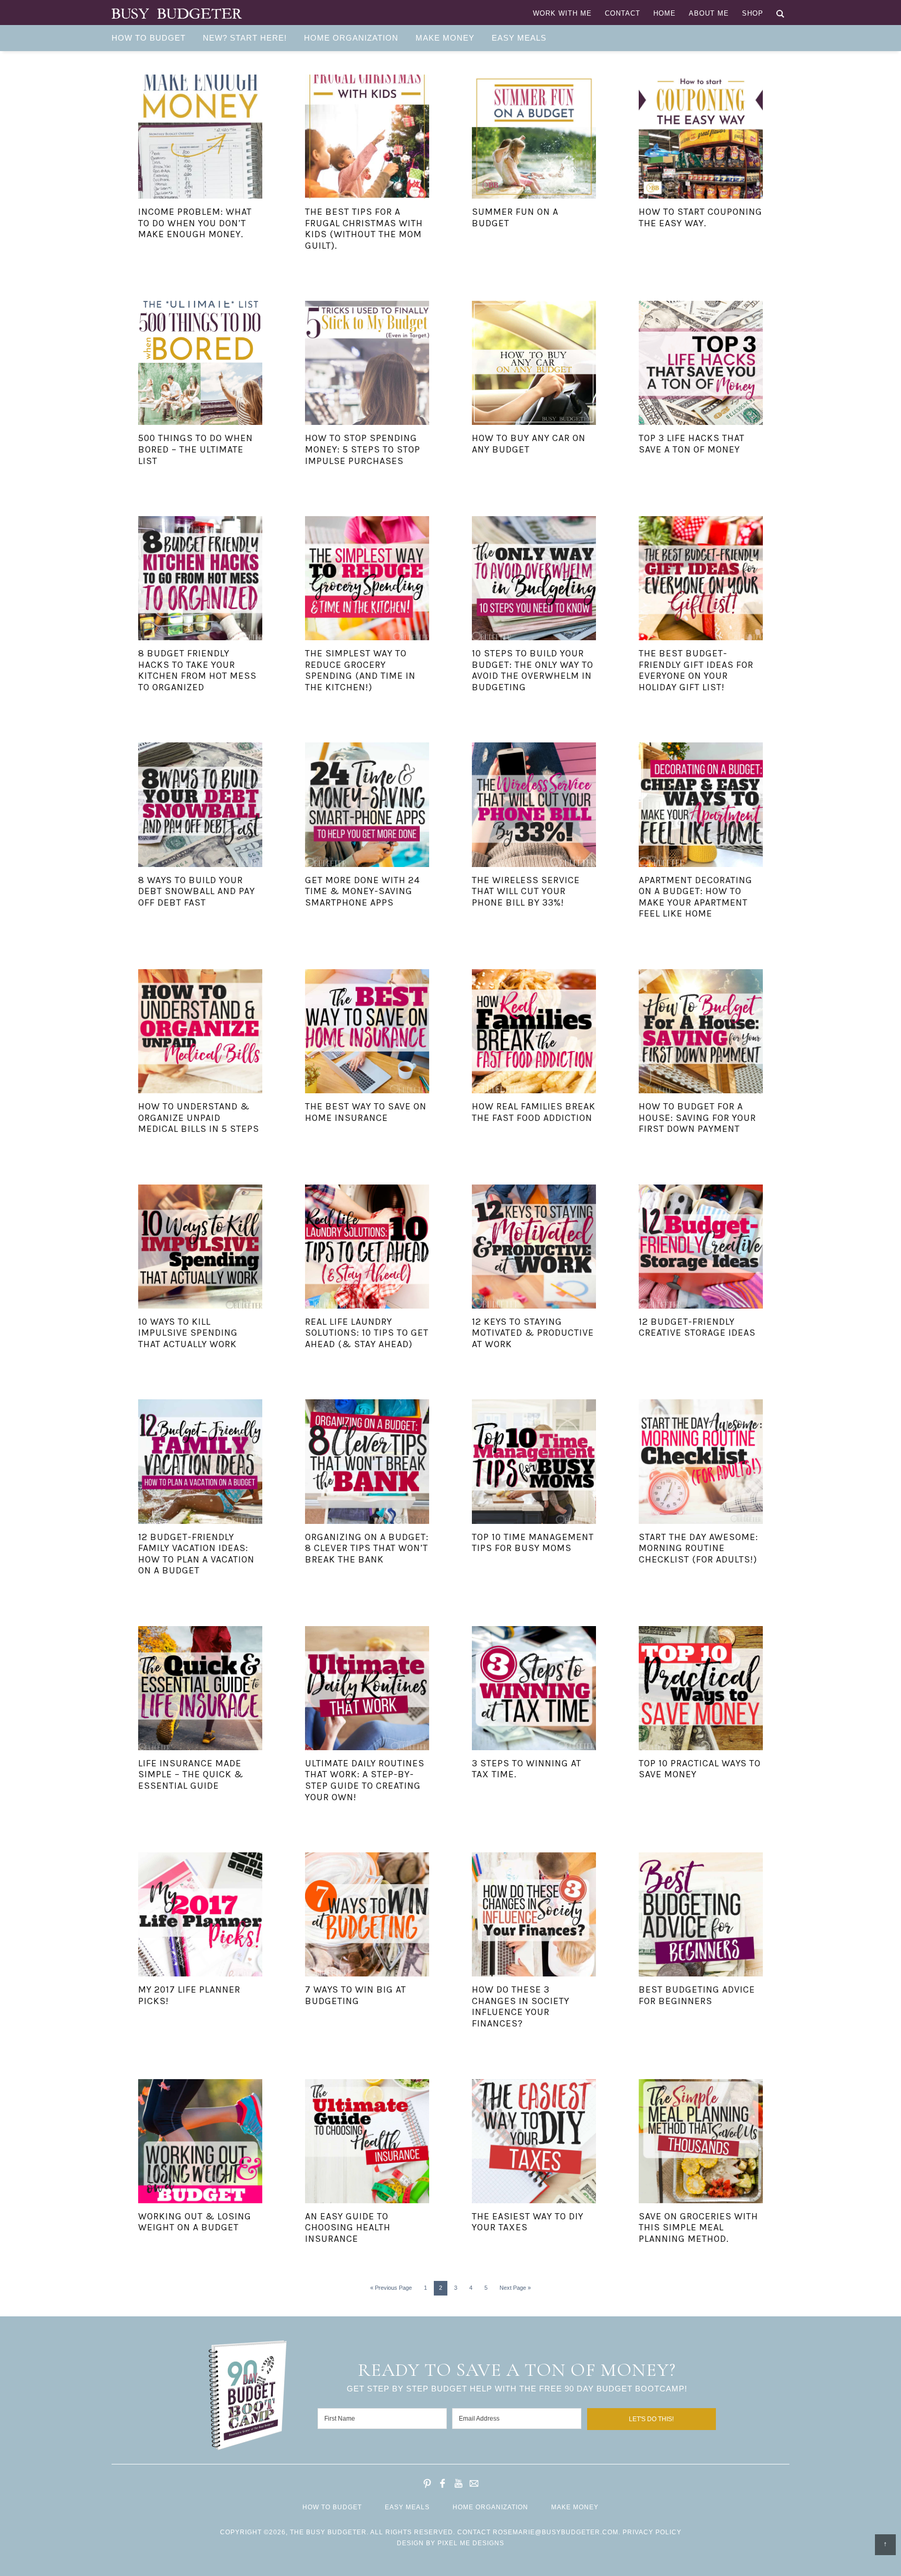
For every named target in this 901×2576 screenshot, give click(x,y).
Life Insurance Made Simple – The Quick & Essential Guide (191, 1774)
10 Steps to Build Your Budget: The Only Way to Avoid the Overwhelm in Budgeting (533, 670)
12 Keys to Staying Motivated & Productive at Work (533, 1333)
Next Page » (515, 2288)
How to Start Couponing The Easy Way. (701, 217)
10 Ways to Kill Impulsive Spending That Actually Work (188, 1333)
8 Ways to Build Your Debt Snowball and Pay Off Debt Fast (197, 891)
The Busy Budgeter (177, 14)
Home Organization (490, 2507)
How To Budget (332, 2507)
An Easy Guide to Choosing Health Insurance (348, 2227)
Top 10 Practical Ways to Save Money (700, 1769)
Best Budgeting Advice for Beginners (697, 1995)
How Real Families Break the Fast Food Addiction (534, 1112)
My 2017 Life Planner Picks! (189, 1995)
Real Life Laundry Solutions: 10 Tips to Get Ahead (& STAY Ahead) (367, 1333)
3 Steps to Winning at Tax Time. (527, 1769)
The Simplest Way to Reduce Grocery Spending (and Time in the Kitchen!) (360, 670)
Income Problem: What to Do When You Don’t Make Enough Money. (195, 223)
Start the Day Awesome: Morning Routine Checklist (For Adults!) (698, 1548)
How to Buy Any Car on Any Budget (529, 444)
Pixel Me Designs (471, 2543)
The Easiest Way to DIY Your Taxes (528, 2222)
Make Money (575, 2507)
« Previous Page (391, 2288)
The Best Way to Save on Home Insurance (366, 1112)
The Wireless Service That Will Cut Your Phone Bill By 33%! (526, 891)
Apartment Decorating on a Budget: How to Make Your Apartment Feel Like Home (696, 897)
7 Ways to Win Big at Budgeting (356, 1995)
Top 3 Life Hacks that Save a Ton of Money (692, 444)
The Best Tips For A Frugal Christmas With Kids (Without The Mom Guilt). (364, 229)
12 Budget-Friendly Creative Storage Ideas (697, 1327)
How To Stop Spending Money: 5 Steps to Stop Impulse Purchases (363, 449)
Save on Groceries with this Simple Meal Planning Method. (698, 2227)
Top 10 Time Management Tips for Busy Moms (533, 1543)
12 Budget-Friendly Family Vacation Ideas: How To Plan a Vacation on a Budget (196, 1554)
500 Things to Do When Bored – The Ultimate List (196, 449)
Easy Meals (407, 2507)
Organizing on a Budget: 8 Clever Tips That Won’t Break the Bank (367, 1548)
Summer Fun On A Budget (515, 217)
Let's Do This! (651, 2419)
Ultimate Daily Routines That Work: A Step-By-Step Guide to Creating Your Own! (365, 1780)
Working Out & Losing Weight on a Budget (195, 2222)
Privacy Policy (652, 2532)
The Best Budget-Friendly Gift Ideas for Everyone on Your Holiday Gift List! (696, 670)
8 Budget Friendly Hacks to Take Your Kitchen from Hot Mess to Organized (197, 670)
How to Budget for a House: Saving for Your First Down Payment (697, 1118)
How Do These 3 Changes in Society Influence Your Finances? (521, 2006)
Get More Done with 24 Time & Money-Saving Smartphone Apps (362, 891)
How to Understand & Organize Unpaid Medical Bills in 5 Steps (199, 1118)
